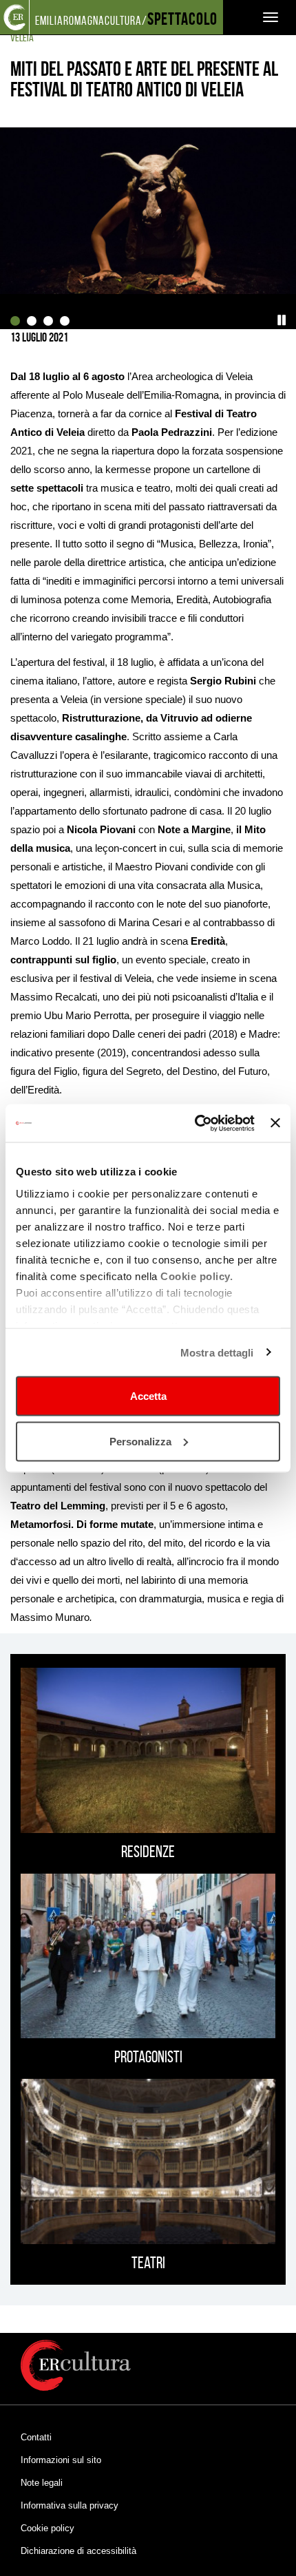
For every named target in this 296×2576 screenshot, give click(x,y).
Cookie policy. (197, 1276)
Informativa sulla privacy (70, 2505)
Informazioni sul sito (61, 2460)
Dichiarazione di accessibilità (78, 2551)
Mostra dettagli (217, 1352)
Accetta (148, 1396)
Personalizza (140, 1441)
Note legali (42, 2483)
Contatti (36, 2437)
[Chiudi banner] (275, 1123)
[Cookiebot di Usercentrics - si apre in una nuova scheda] (195, 1123)
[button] (282, 320)
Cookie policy (47, 2528)
